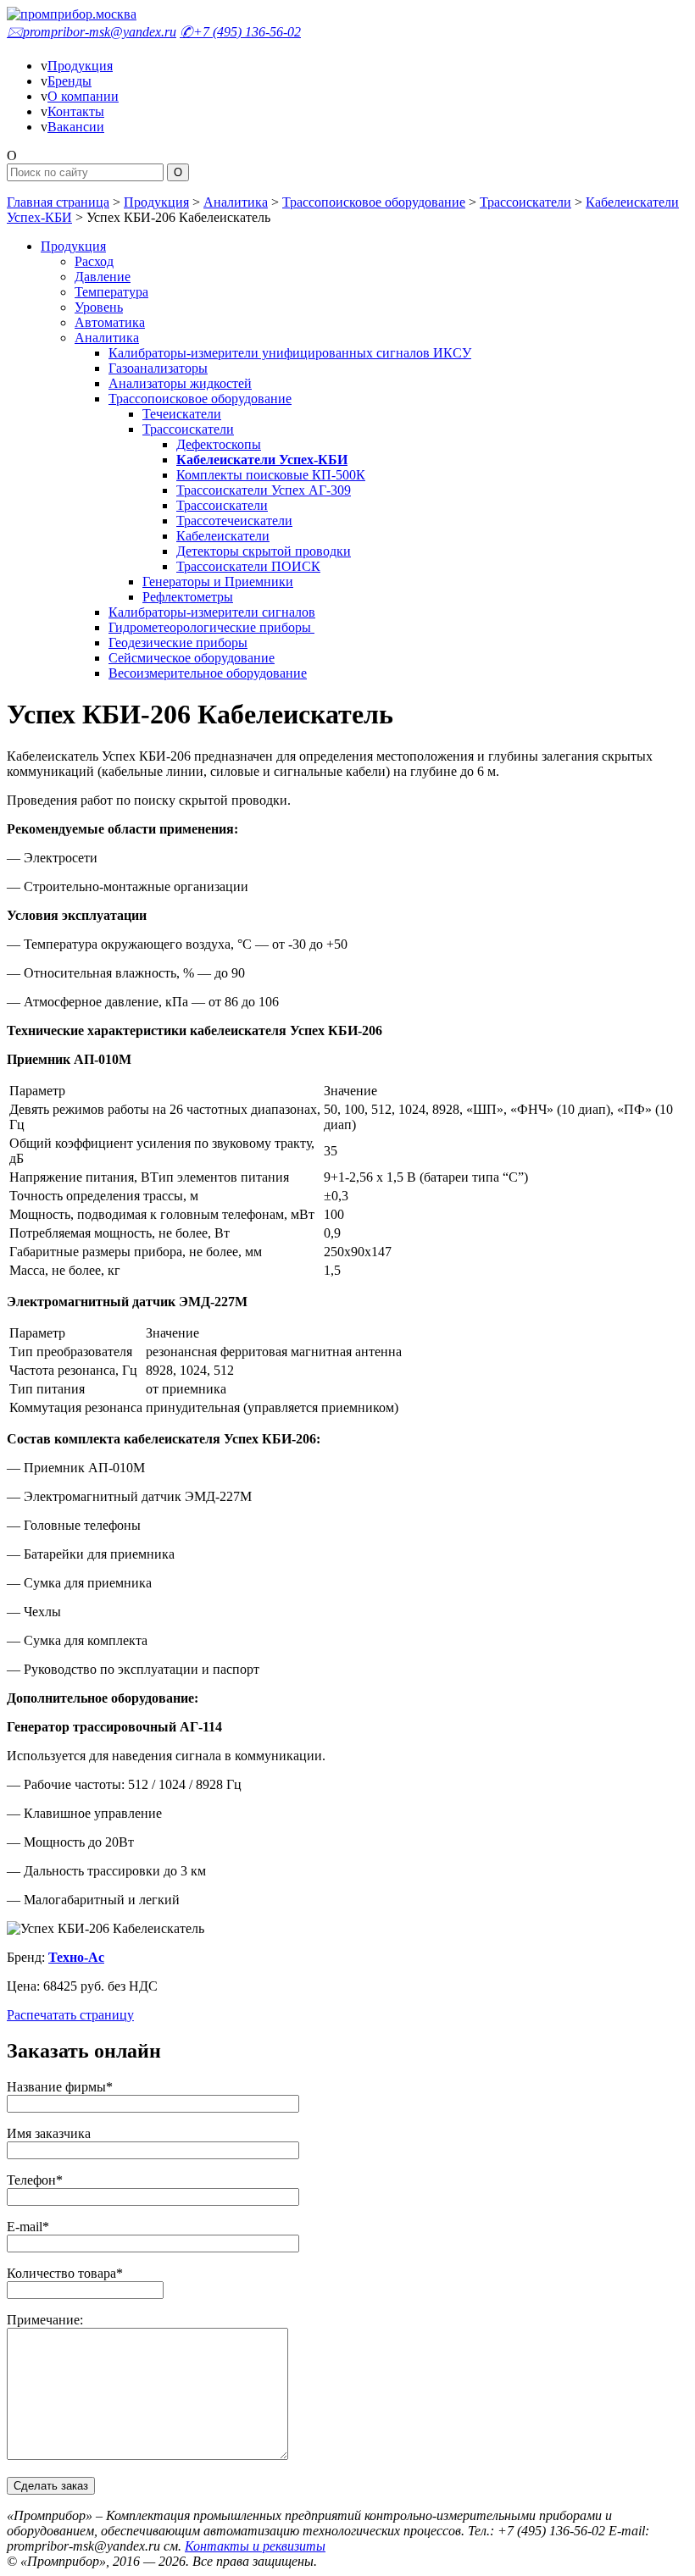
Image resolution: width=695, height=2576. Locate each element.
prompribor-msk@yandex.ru (92, 32)
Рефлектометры (188, 597)
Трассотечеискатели (234, 521)
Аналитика (236, 202)
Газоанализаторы (158, 368)
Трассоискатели (525, 202)
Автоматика (110, 322)
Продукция (80, 66)
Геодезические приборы (178, 643)
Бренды (69, 81)
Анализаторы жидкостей (180, 383)
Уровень (99, 307)
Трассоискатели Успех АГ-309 (264, 490)
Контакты (76, 111)
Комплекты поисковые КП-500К (271, 475)
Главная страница (58, 202)
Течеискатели (182, 414)
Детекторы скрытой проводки (264, 551)
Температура (111, 292)
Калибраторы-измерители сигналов (212, 612)
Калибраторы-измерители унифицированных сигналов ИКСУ (290, 353)
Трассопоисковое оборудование (374, 202)
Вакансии (76, 127)
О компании (83, 96)
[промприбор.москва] (72, 14)
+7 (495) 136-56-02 (240, 32)
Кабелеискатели (223, 536)
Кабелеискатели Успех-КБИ (262, 460)
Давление (103, 277)
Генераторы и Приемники (218, 582)
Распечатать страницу (70, 2015)
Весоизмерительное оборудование (208, 673)
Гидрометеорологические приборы (211, 627)
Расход (94, 261)
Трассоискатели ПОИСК (248, 566)
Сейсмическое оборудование (192, 658)
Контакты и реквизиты (255, 2546)
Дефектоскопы (219, 444)
